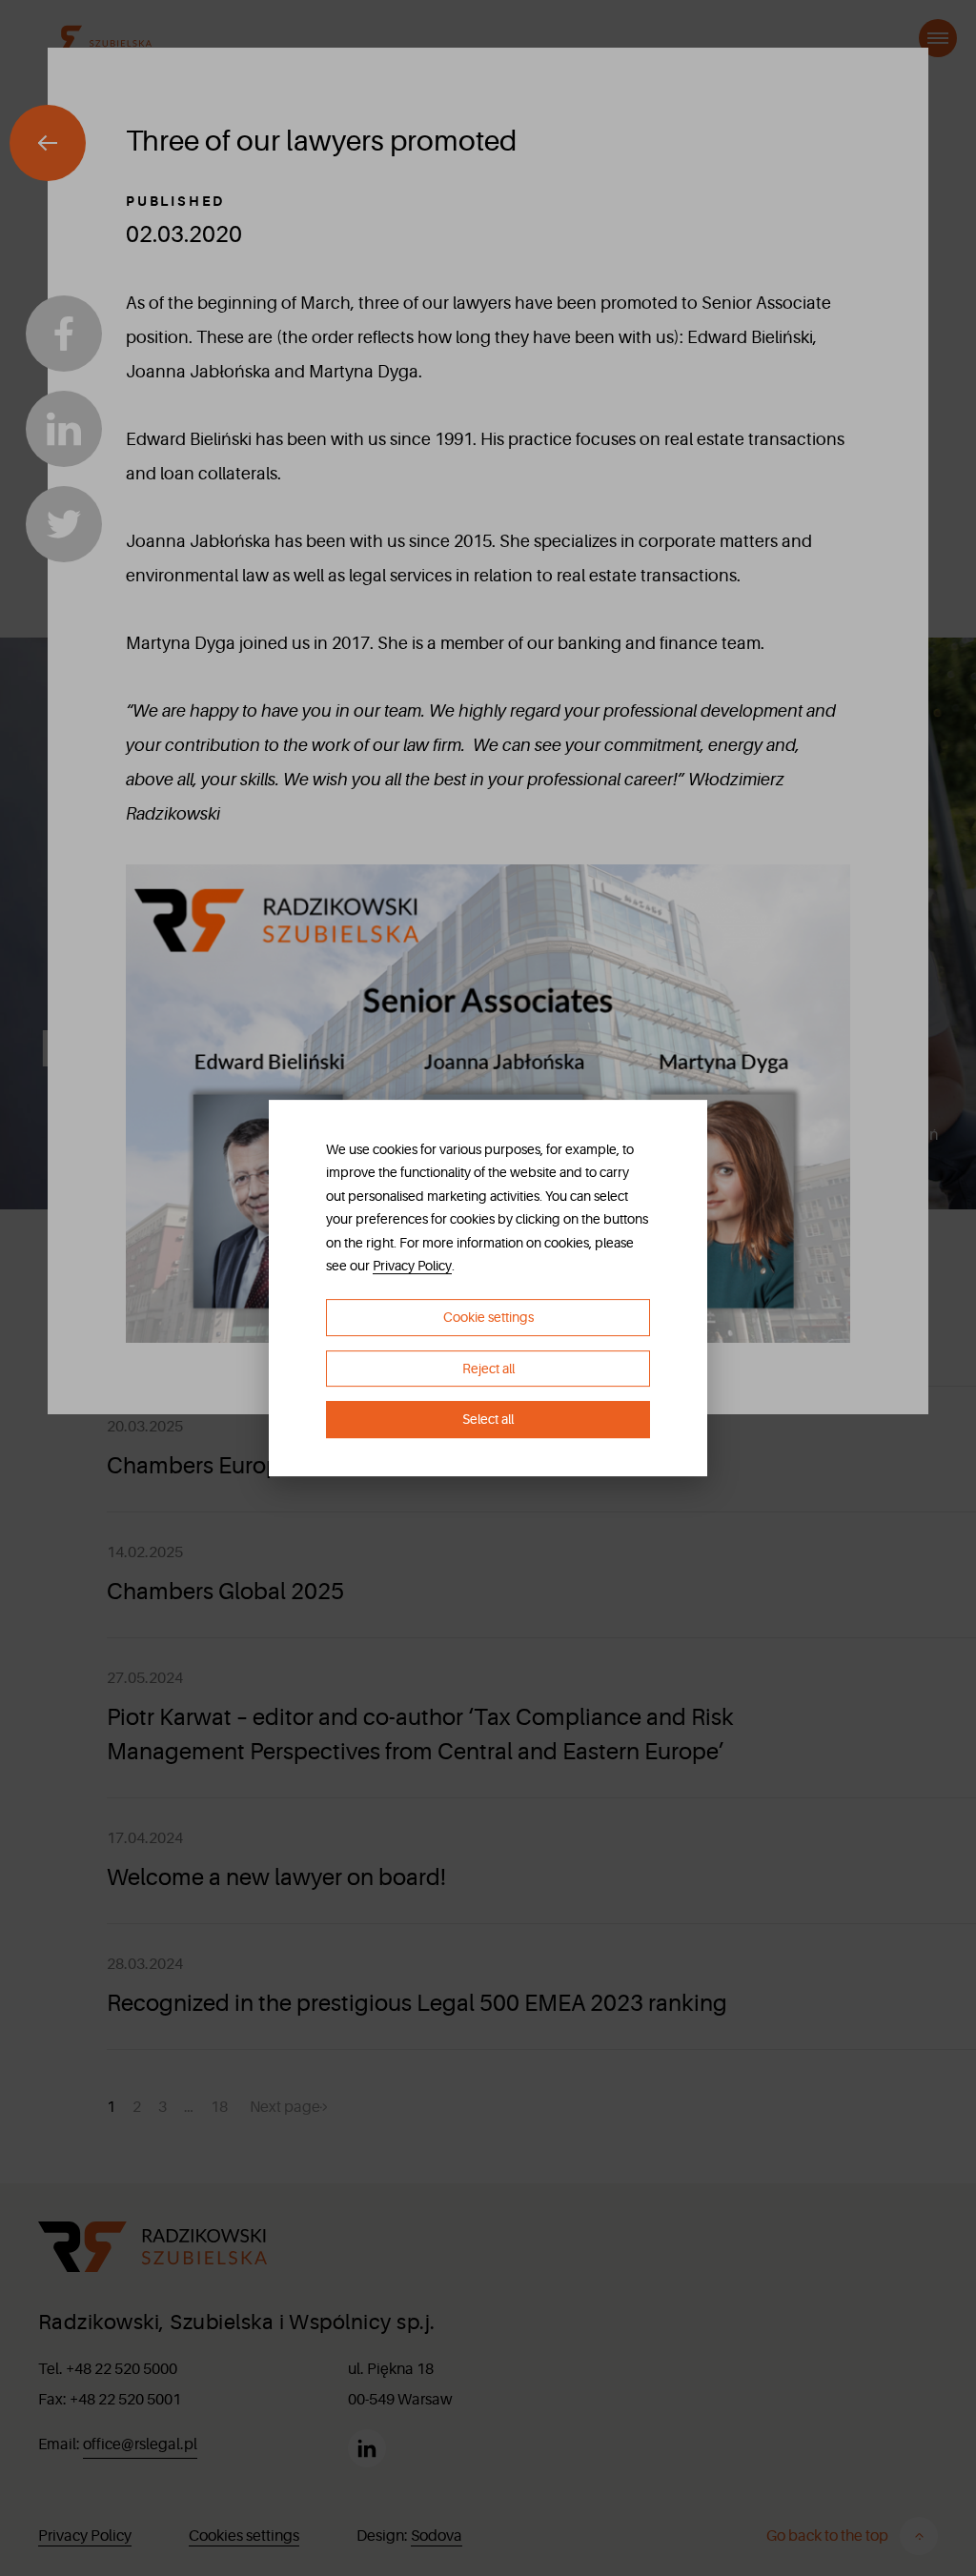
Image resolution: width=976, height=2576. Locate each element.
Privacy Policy (412, 1266)
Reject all (488, 1369)
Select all (488, 1420)
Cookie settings (488, 1317)
